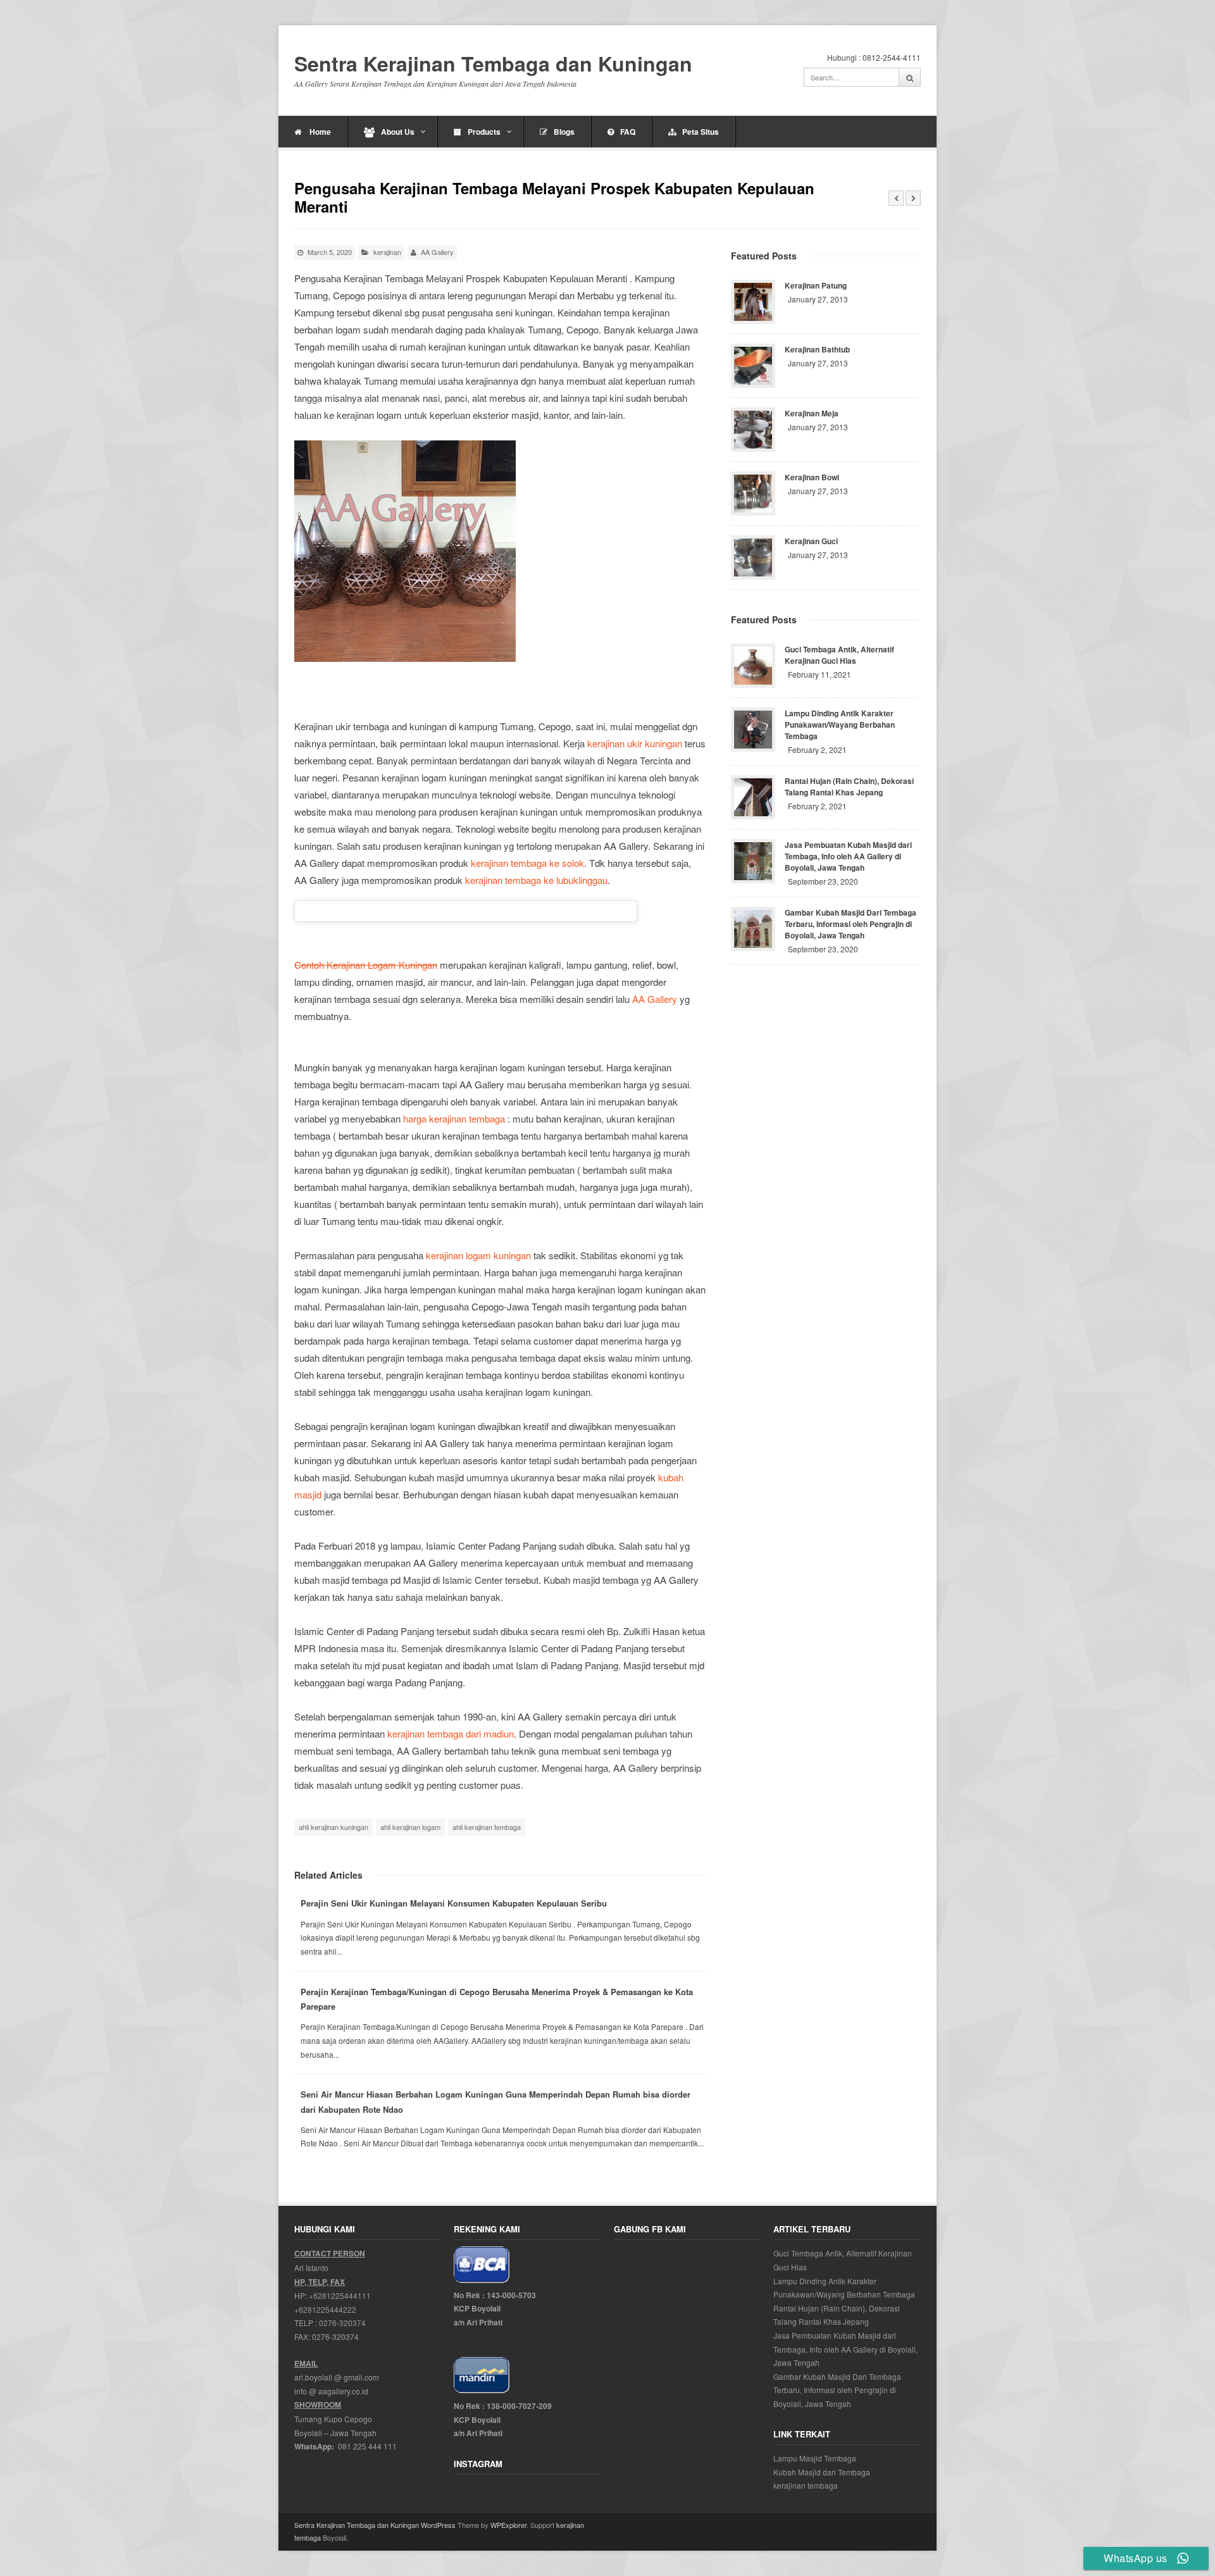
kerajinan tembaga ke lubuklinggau (536, 880)
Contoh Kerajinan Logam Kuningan (366, 965)
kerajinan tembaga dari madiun (451, 1733)
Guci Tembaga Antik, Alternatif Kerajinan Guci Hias (839, 655)
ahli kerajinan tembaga (487, 1827)
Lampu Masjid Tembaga (815, 2458)
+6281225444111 (340, 2295)
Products (484, 132)
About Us (398, 132)
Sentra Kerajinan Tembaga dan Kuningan (493, 64)
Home (319, 132)
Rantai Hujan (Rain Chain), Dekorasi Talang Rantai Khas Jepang (849, 787)
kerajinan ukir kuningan (635, 743)
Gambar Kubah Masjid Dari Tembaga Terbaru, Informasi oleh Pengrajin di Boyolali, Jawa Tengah (850, 924)
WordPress (438, 2525)
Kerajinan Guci (811, 541)
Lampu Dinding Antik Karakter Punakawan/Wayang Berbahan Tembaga (840, 725)
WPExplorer (508, 2525)
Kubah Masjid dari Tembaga (822, 2472)
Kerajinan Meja (812, 413)
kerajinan (387, 252)
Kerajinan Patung (816, 285)
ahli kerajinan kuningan (333, 1827)
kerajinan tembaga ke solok (527, 863)
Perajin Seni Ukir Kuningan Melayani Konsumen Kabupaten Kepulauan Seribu (454, 1903)
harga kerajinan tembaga (454, 1118)
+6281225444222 (325, 2309)
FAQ (628, 132)
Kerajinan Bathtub (817, 349)
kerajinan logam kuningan (478, 1255)
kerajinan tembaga (806, 2485)
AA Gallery (655, 999)
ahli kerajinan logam (410, 1827)
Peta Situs (701, 132)
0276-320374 (342, 2323)
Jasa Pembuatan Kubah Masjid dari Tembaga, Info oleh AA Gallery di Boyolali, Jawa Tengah (848, 856)
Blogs (564, 132)
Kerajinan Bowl (812, 477)
